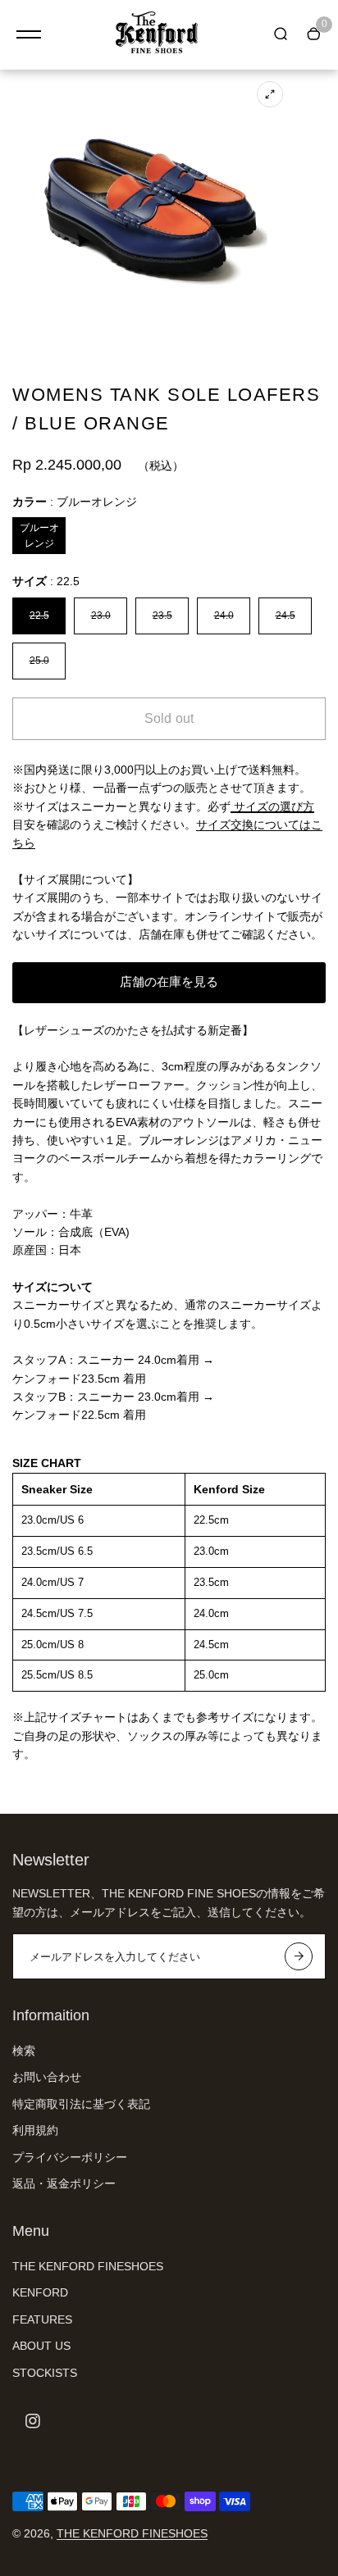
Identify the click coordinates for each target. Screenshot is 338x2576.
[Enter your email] (299, 1956)
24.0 (224, 616)
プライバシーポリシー (70, 2157)
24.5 (285, 616)
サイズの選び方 (272, 806)
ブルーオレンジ (39, 536)
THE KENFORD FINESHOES (88, 2266)
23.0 (101, 616)
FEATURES (42, 2319)
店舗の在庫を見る (169, 981)
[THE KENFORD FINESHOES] (157, 35)
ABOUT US (41, 2346)
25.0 (39, 661)
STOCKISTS (45, 2373)
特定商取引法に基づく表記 (81, 2104)
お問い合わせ (47, 2077)
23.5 (162, 616)
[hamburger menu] (29, 34)
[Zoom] (270, 94)
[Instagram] (33, 2421)
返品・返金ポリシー (64, 2183)
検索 (24, 2051)
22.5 (39, 616)
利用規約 (35, 2130)
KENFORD (40, 2292)
